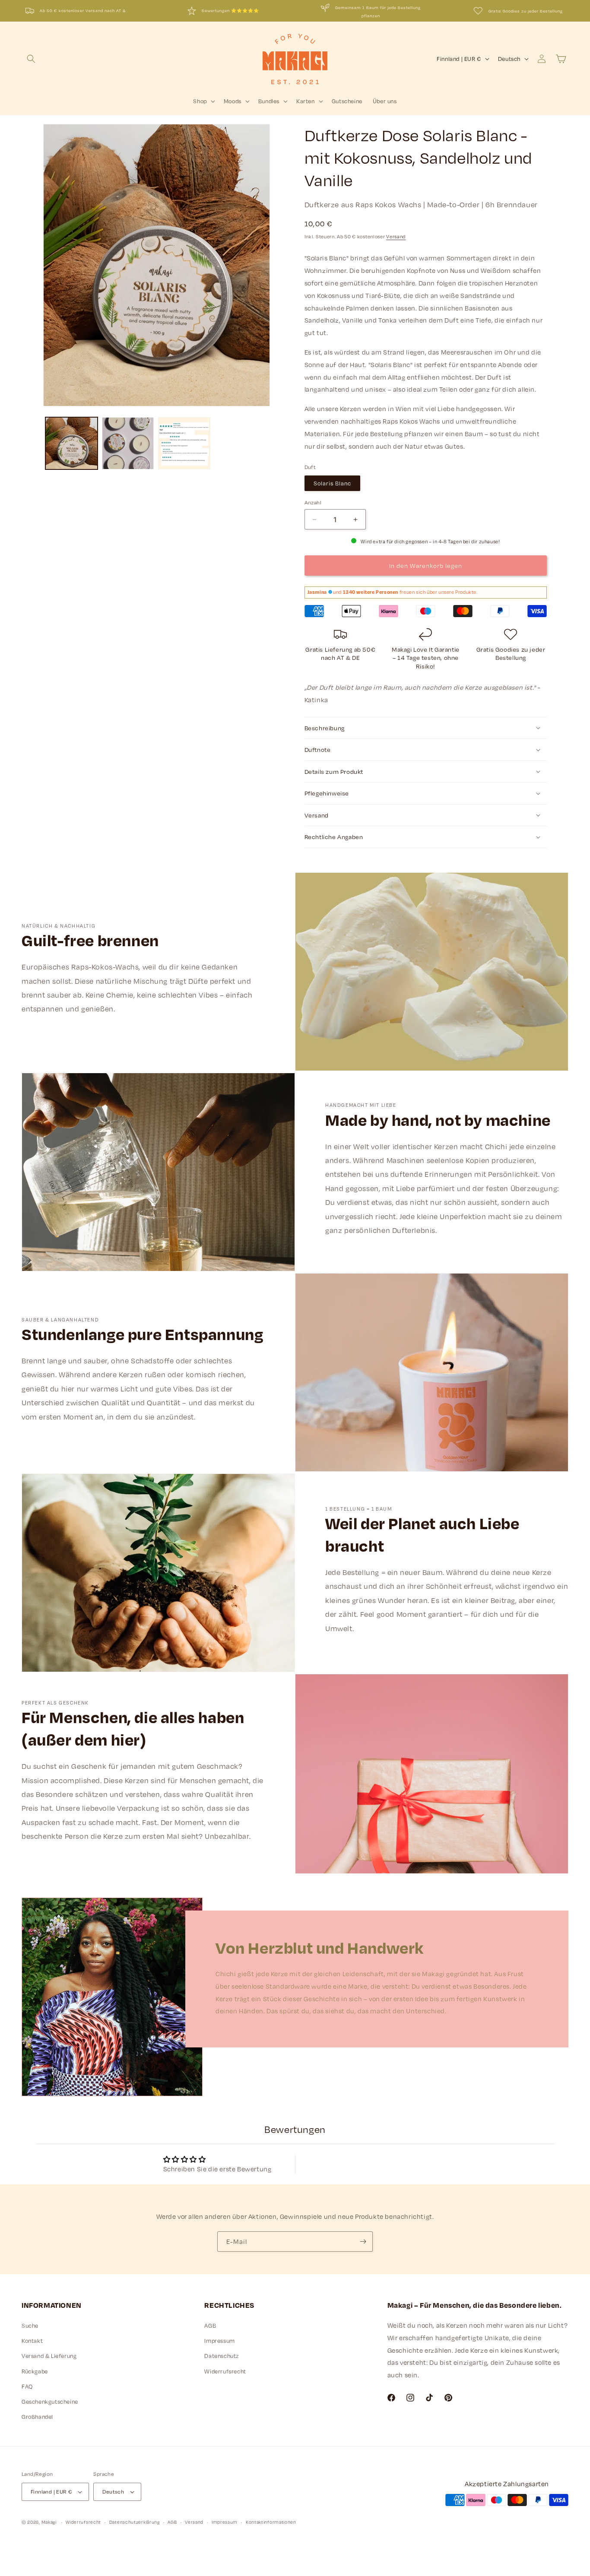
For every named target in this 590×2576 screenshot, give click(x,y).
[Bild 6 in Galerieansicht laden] (184, 443)
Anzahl (313, 502)
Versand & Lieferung (49, 2356)
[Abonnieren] (363, 2242)
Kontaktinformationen (271, 2522)
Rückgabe (35, 2371)
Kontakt (32, 2341)
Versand (396, 237)
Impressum (219, 2341)
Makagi (49, 2522)
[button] (31, 59)
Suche (30, 2326)
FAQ (27, 2386)
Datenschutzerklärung (135, 2522)
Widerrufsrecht (225, 2371)
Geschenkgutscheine (50, 2402)
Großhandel (37, 2417)
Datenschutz (222, 2356)
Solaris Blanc (332, 483)
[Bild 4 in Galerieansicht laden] (71, 443)
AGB (210, 2326)
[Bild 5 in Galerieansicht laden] (128, 443)
